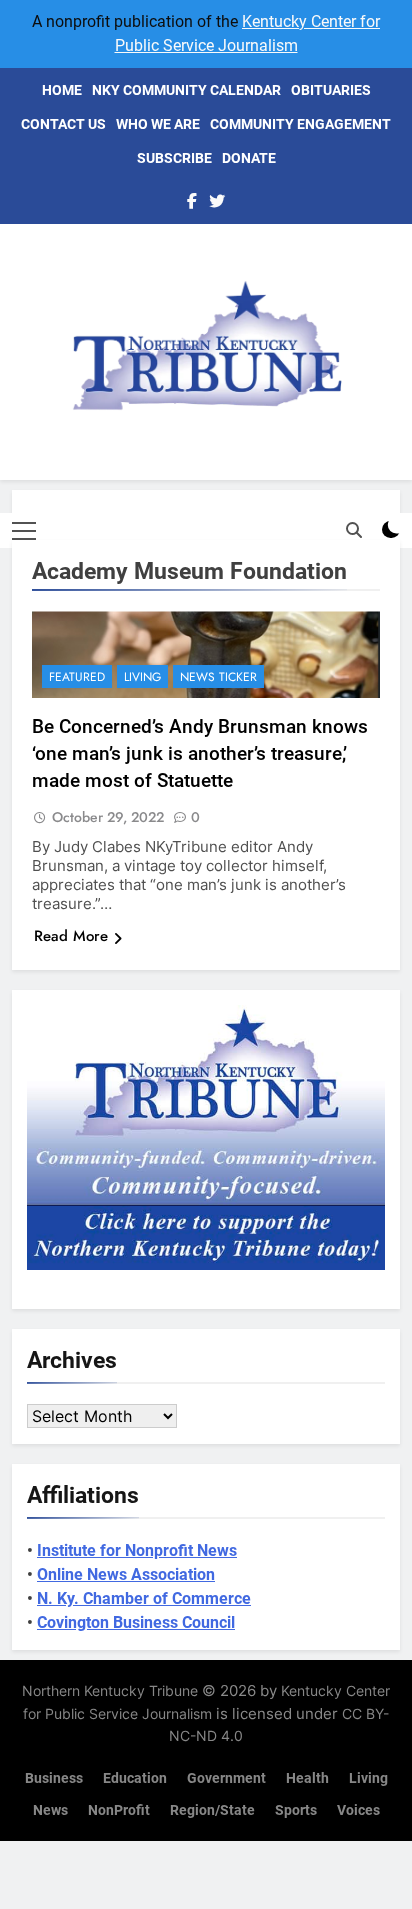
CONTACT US (63, 124)
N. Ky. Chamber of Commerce (144, 1598)
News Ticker (218, 677)
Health (307, 1778)
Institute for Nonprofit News (137, 1550)
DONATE (249, 158)
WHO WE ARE (158, 124)
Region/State (212, 1810)
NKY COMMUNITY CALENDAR (186, 90)
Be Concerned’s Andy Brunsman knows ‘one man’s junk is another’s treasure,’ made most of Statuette (200, 753)
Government (226, 1778)
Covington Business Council (136, 1622)
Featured (77, 677)
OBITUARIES (331, 90)
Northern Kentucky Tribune (110, 1690)
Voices (358, 1810)
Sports (296, 1810)
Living (142, 677)
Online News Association (126, 1574)
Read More (71, 936)
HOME (62, 90)
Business (54, 1778)
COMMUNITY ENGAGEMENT (300, 124)
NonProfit (119, 1810)
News (50, 1810)
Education (135, 1778)
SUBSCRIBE (174, 158)
